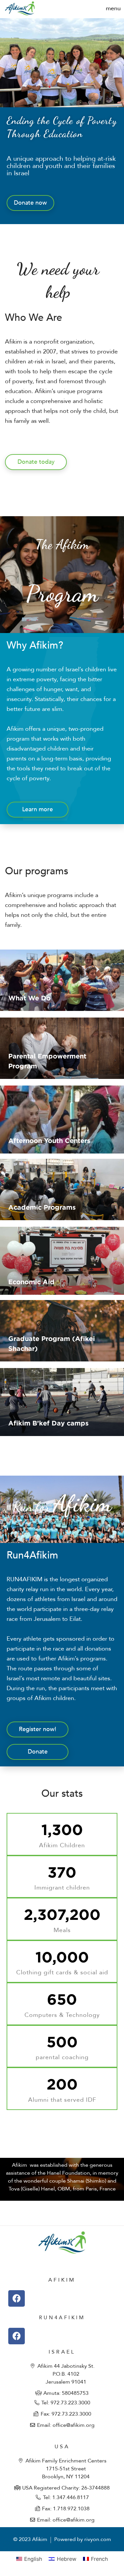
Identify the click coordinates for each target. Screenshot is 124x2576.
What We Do (29, 998)
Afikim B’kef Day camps (48, 1423)
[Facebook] (17, 2298)
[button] (113, 8)
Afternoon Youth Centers (49, 1140)
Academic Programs (42, 1207)
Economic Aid (31, 1282)
